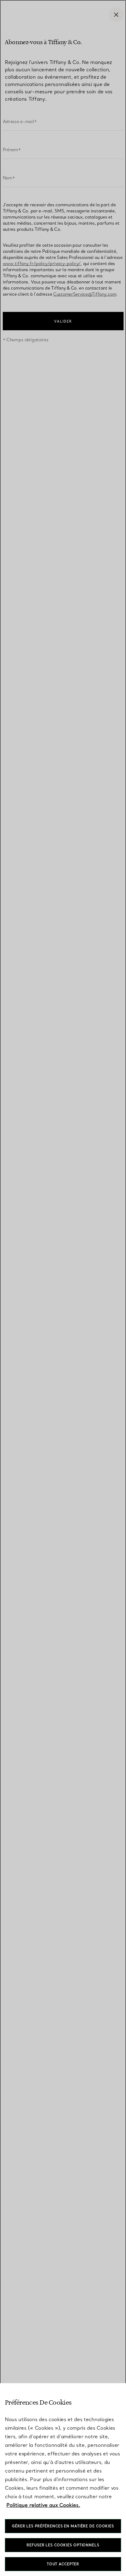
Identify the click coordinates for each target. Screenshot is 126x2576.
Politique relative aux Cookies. (43, 2505)
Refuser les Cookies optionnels (63, 2545)
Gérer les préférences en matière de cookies (63, 2526)
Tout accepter (63, 2564)
